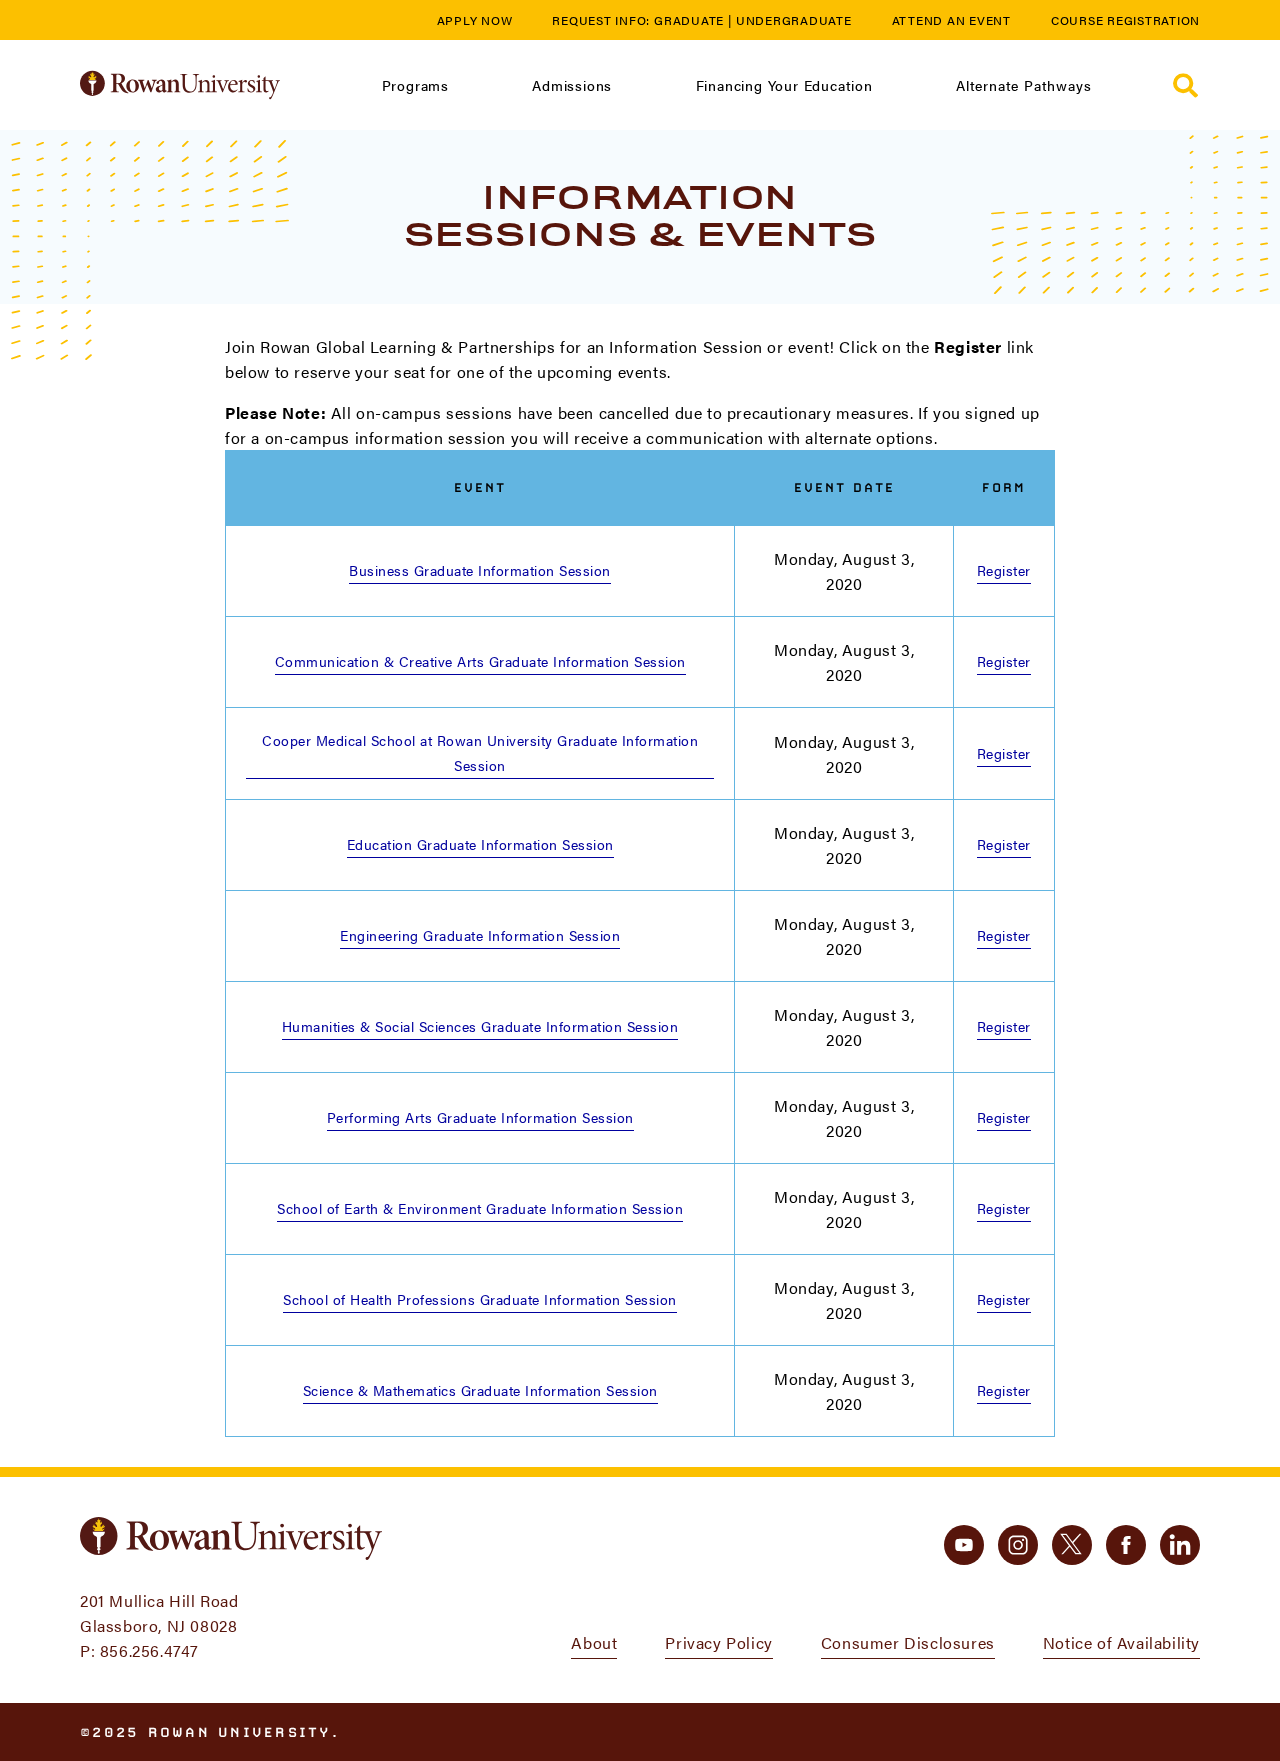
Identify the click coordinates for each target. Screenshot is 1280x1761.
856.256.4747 (149, 1650)
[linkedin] (1180, 1545)
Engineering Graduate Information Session (480, 935)
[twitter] (1072, 1545)
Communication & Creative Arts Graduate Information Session (480, 661)
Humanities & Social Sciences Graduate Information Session (480, 1026)
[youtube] (964, 1545)
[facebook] (1126, 1545)
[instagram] (1018, 1545)
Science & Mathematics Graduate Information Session (480, 1390)
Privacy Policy (718, 1642)
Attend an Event (951, 20)
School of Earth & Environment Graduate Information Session (480, 1208)
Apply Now (475, 20)
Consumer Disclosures (908, 1642)
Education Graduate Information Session (480, 844)
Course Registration (1125, 20)
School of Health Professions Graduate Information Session (480, 1299)
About (594, 1642)
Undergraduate (794, 20)
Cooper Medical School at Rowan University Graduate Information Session (480, 752)
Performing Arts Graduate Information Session (480, 1117)
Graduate (689, 20)
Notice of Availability (1121, 1642)
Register (1004, 570)
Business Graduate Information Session (480, 570)
